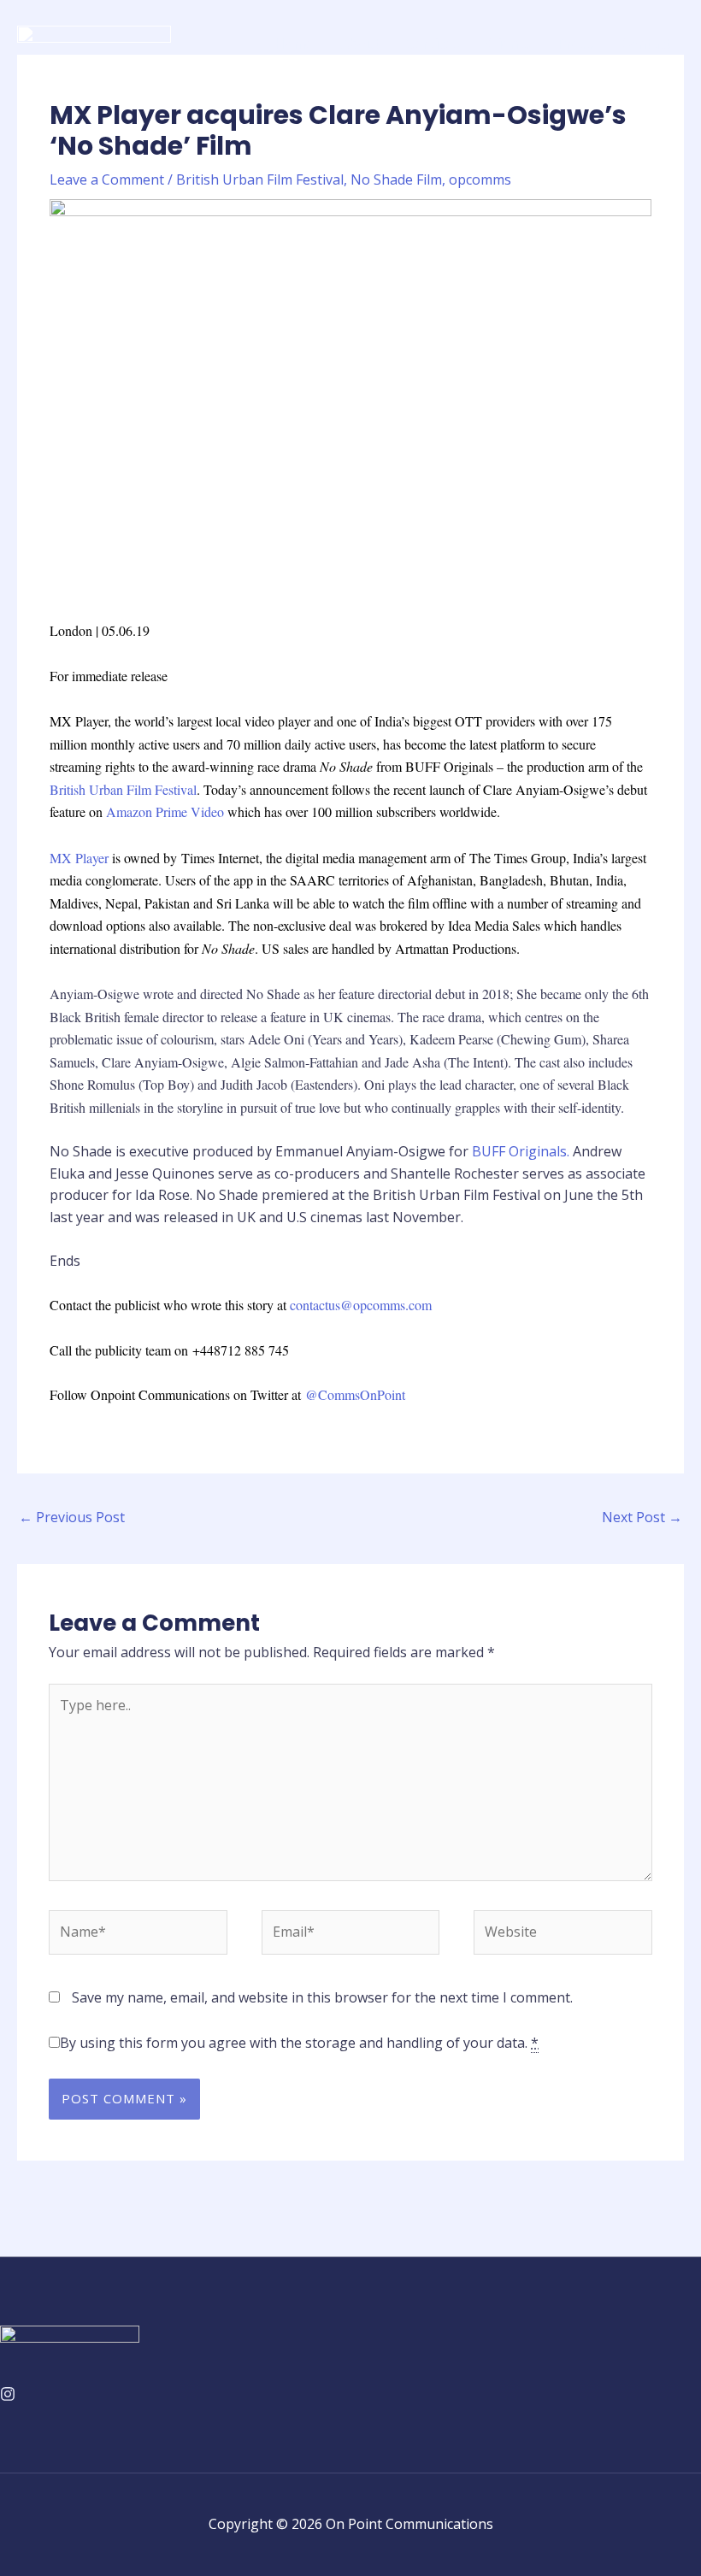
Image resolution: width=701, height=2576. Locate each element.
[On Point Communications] (94, 42)
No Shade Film (396, 179)
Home (294, 44)
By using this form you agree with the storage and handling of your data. (299, 2043)
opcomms (480, 179)
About (360, 44)
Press (575, 44)
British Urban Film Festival (260, 179)
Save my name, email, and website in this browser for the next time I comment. (322, 1997)
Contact (645, 44)
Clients (508, 44)
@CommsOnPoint (355, 1394)
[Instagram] (8, 2394)
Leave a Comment (107, 179)
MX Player (79, 858)
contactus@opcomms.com (361, 1305)
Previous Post (72, 1517)
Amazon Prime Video (165, 812)
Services (433, 44)
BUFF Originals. (521, 1151)
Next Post (642, 1517)
